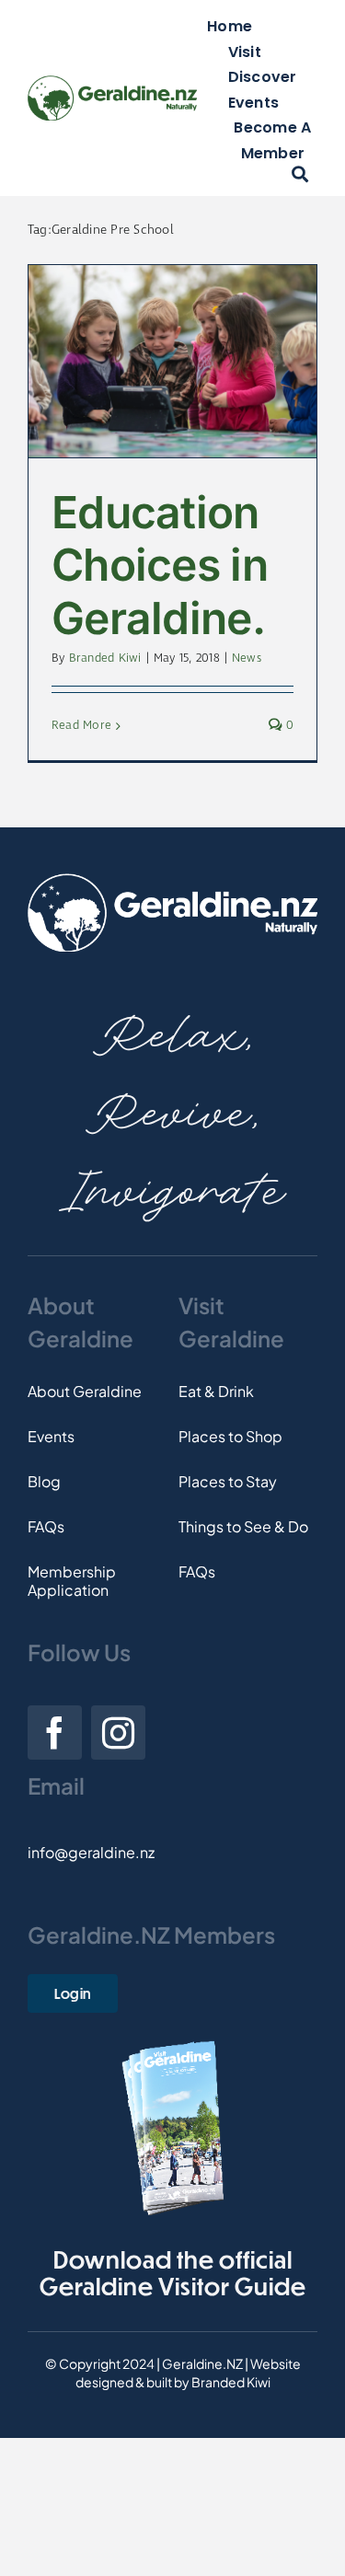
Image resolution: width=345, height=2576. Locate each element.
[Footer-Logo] (172, 880)
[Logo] (112, 82)
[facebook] (55, 1733)
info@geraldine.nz (91, 1852)
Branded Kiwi (105, 658)
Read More (81, 726)
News (247, 658)
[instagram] (118, 1733)
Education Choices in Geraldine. (160, 565)
